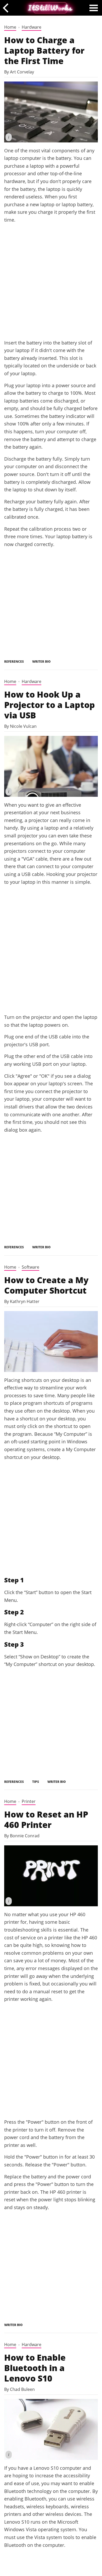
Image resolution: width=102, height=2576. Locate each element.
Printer (29, 1801)
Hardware (32, 27)
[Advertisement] (51, 281)
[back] (7, 8)
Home (10, 27)
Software (30, 1267)
